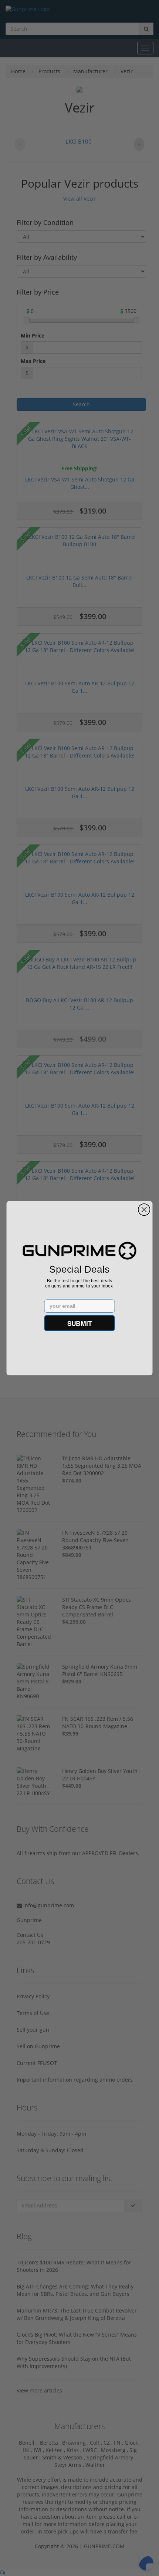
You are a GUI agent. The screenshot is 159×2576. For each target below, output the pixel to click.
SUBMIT (80, 1323)
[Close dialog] (144, 1209)
